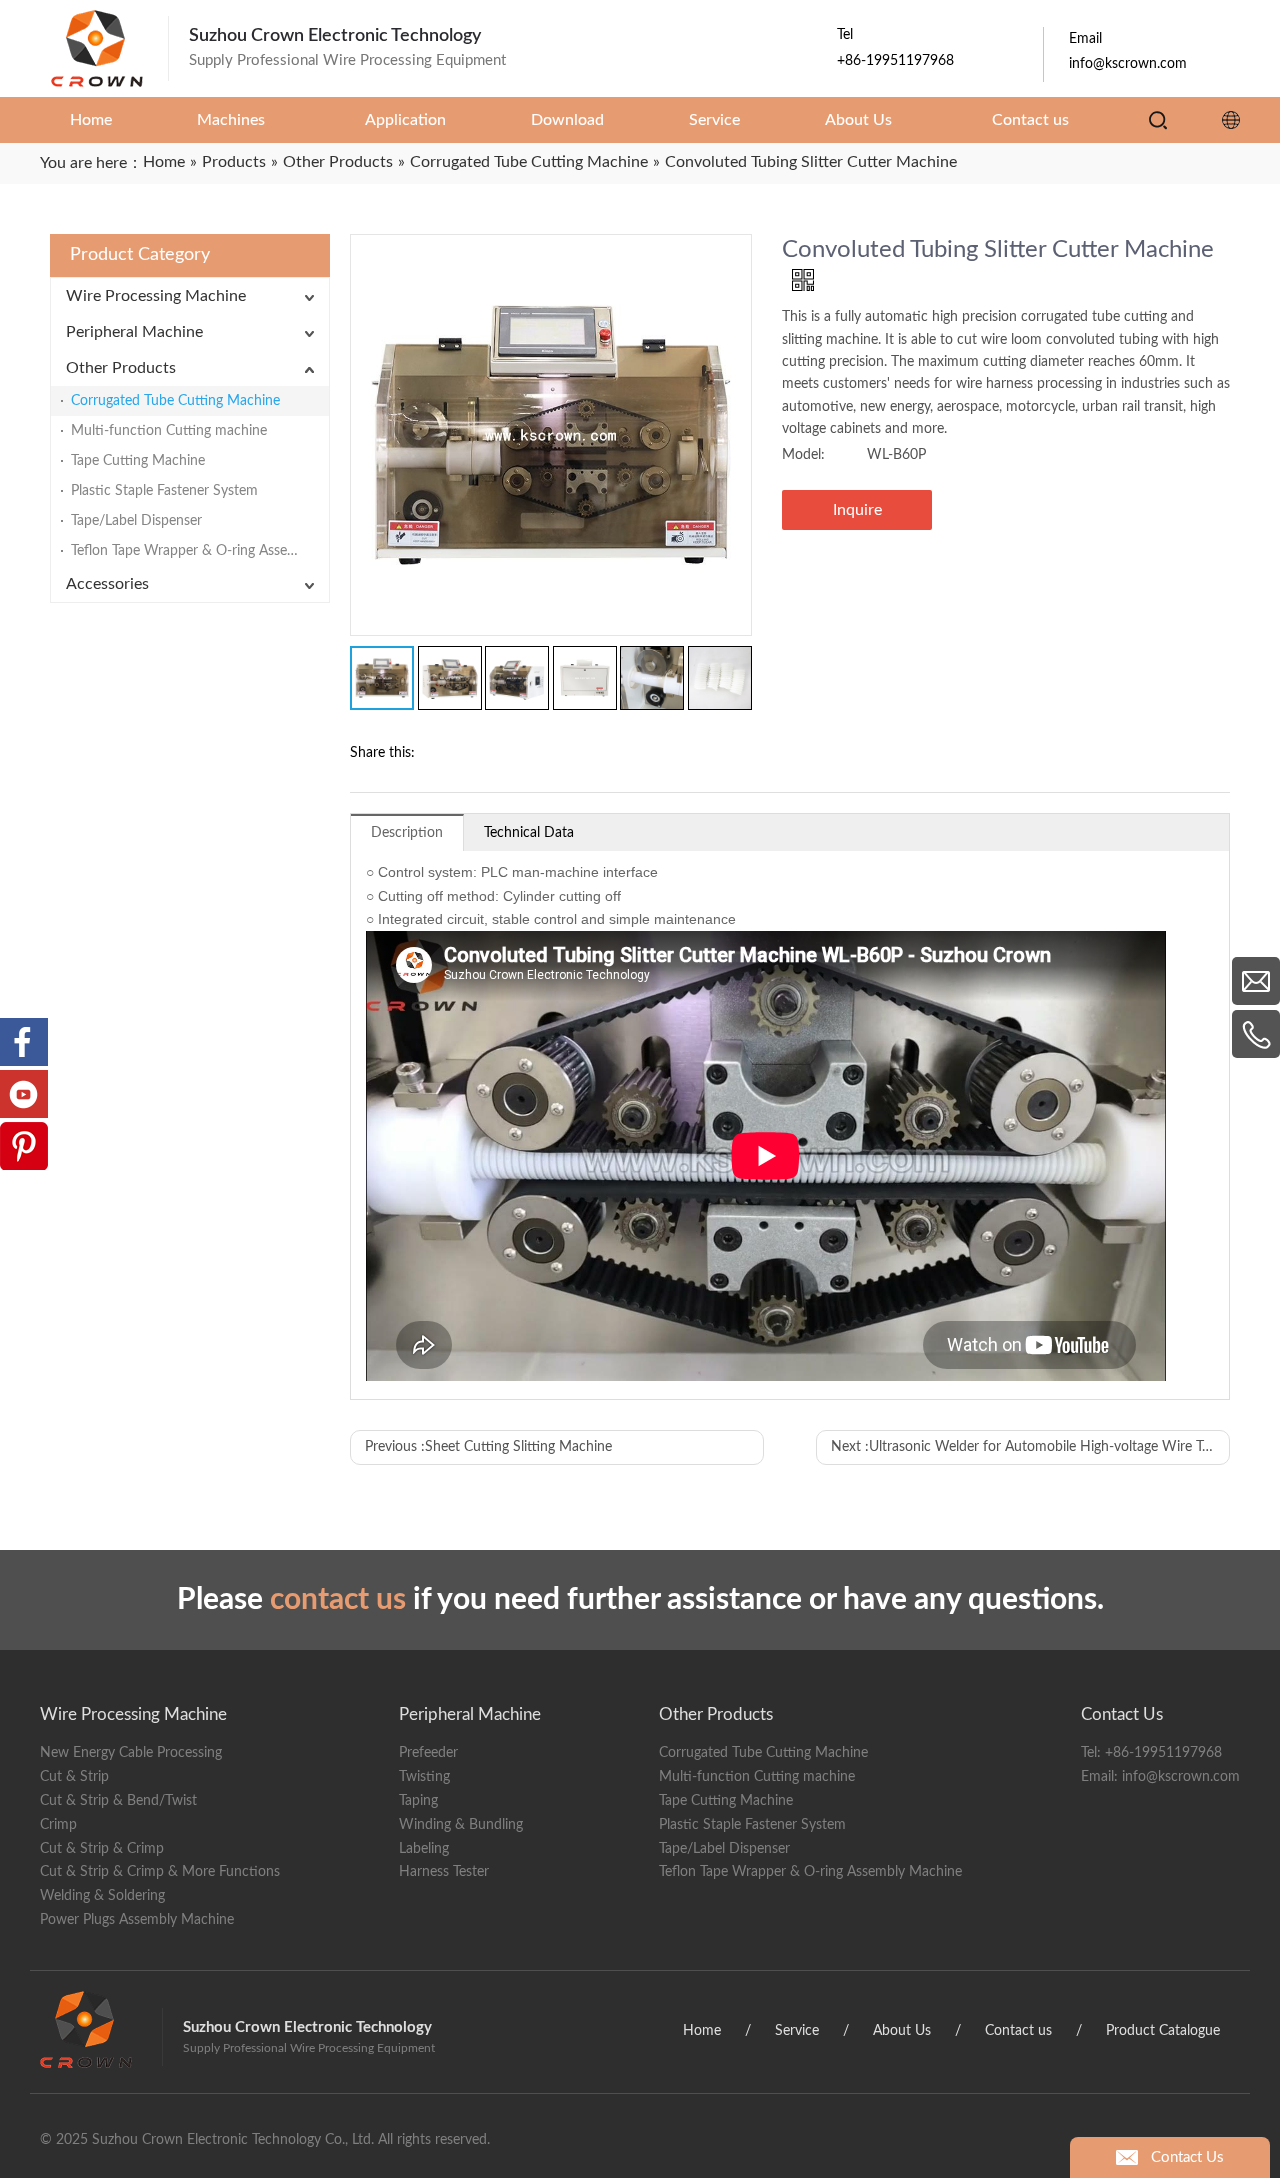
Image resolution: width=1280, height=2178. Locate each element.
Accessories (107, 584)
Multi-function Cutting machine (169, 431)
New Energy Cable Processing (131, 1753)
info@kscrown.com (1181, 1777)
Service (797, 2031)
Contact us (1018, 2031)
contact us (338, 1600)
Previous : (488, 1447)
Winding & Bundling (461, 1825)
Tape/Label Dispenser (136, 521)
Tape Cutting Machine (138, 461)
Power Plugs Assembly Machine (137, 1920)
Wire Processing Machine (156, 296)
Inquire (857, 510)
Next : (1030, 1447)
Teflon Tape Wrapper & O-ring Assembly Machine (200, 551)
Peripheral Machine (134, 332)
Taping (418, 1801)
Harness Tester (444, 1872)
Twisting (424, 1777)
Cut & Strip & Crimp (102, 1849)
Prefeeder (428, 1753)
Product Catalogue (1163, 2031)
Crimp (58, 1825)
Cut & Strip (74, 1777)
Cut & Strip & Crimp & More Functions (160, 1872)
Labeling (424, 1849)
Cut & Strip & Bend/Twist (118, 1801)
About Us (902, 2031)
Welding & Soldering (102, 1896)
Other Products (121, 368)
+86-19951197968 (1163, 1753)
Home (702, 2031)
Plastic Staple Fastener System (164, 491)
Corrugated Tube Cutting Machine (175, 401)
